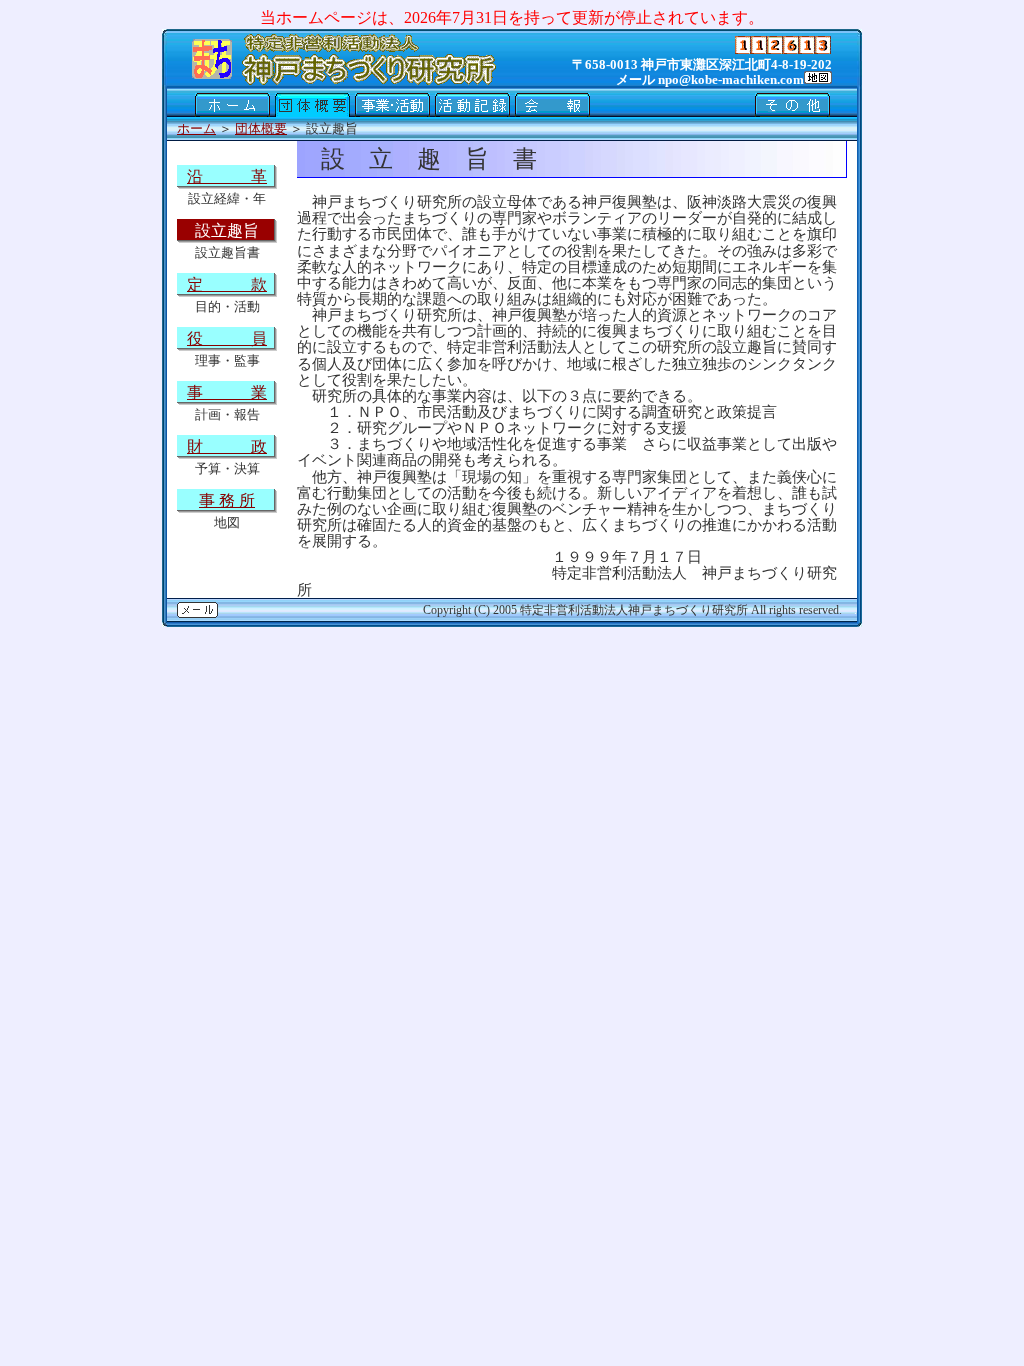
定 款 (227, 284)
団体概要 (261, 128)
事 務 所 (227, 500)
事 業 (227, 392)
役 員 (227, 338)
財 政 (227, 446)
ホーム (196, 128)
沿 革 (227, 176)
